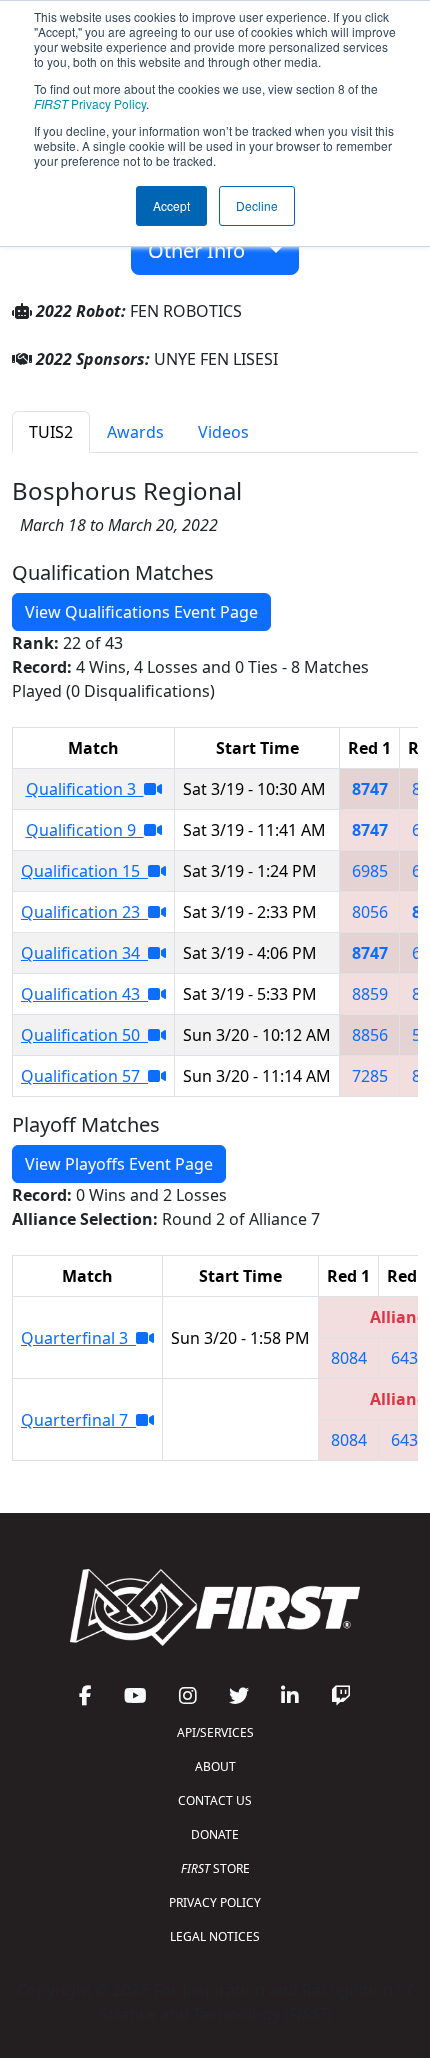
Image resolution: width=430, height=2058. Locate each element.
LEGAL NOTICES (215, 1936)
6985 (370, 871)
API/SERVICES (215, 1732)
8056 (370, 912)
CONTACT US (215, 1800)
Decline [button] (257, 205)
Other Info (204, 250)
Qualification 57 (84, 1076)
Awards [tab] (135, 432)
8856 (370, 1035)
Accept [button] (171, 205)
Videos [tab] (223, 432)
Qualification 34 (84, 953)
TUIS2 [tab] (51, 432)
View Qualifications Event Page (141, 612)
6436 (409, 1358)
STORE (215, 1868)
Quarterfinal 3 (78, 1338)
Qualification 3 (85, 789)
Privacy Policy (90, 103)
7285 (370, 1076)
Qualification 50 (84, 1035)
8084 (349, 1358)
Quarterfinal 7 (78, 1420)
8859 (370, 994)
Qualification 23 (84, 912)
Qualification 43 (84, 994)
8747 (370, 789)
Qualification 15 (84, 871)
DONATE (215, 1834)
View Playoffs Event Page (119, 1164)
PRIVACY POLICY (215, 1902)
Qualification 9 (85, 830)
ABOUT (215, 1766)
